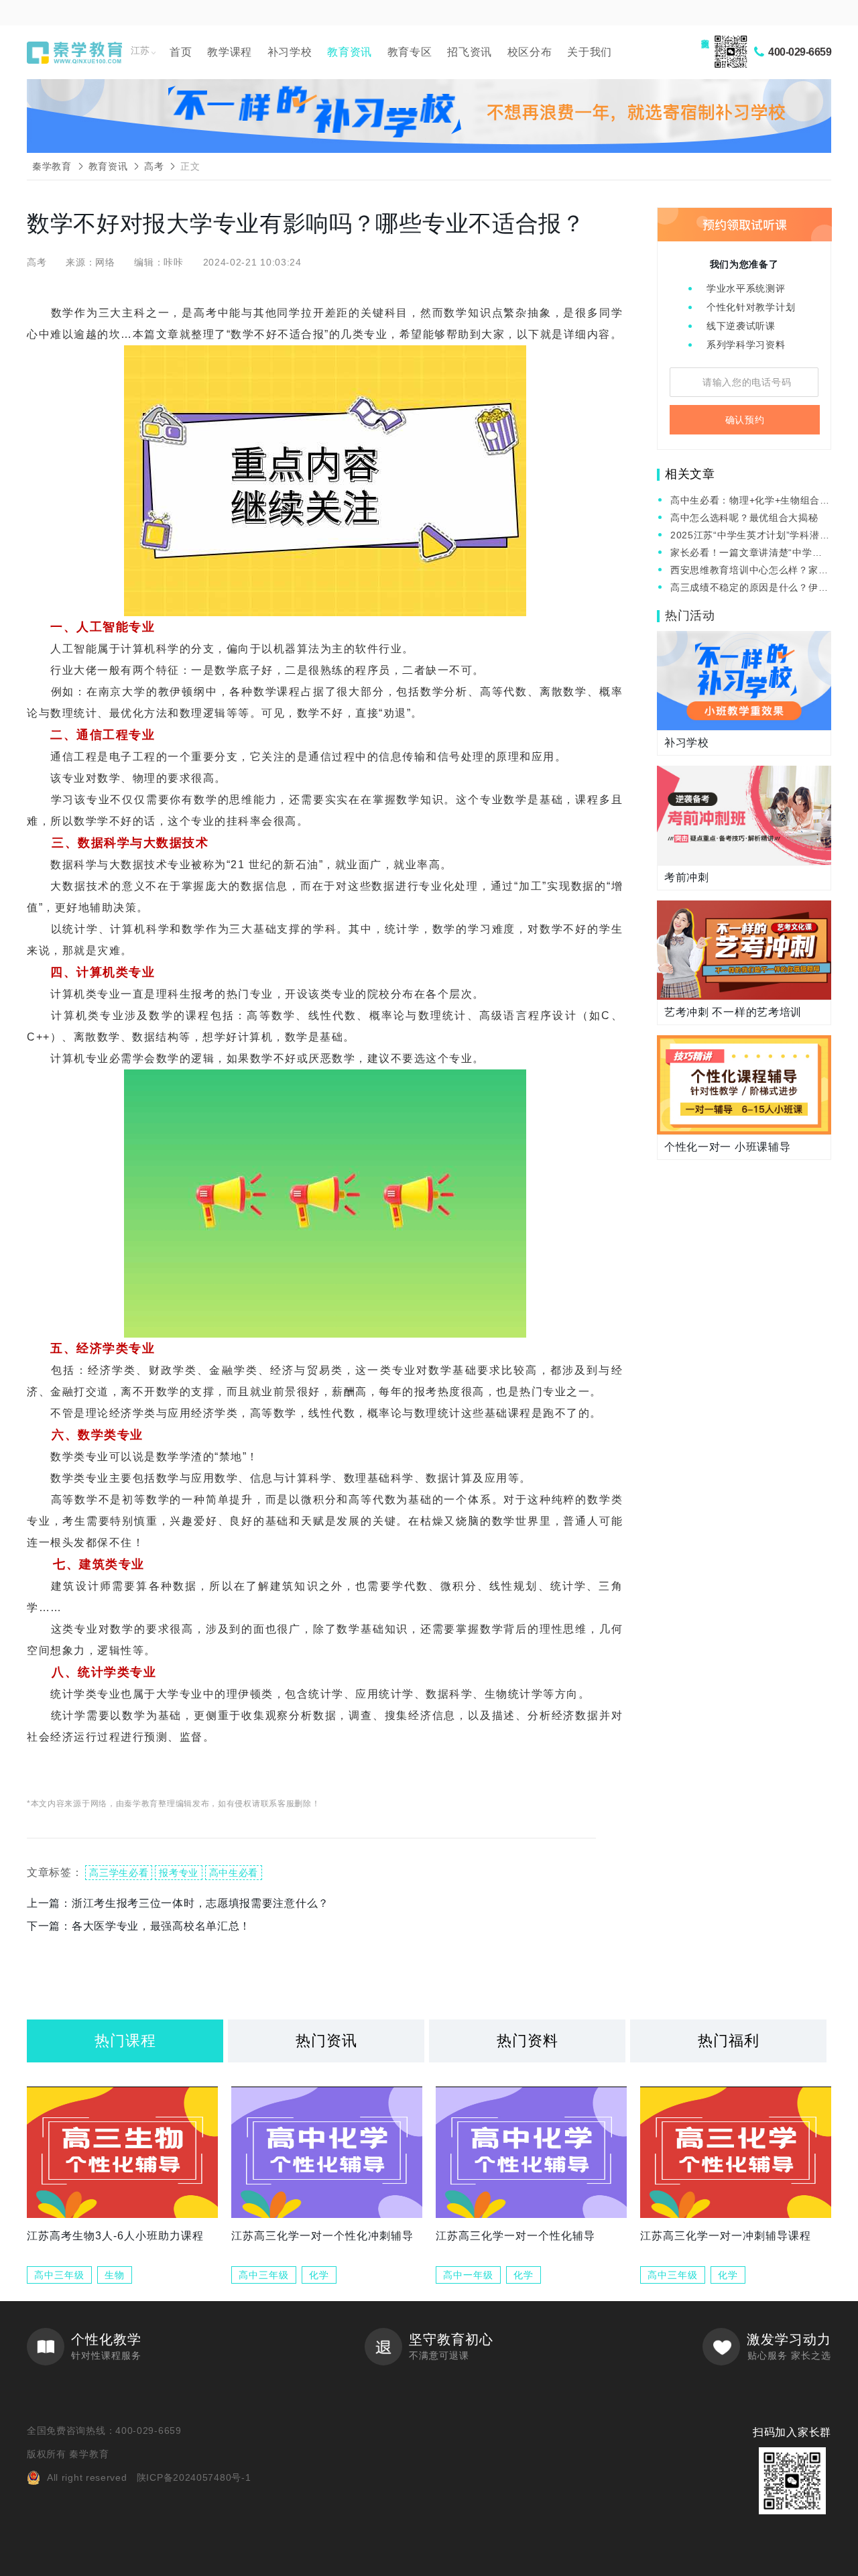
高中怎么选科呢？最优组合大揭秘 (744, 518)
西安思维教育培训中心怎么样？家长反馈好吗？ (749, 571)
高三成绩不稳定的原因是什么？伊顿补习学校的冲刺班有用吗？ (749, 588)
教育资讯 (350, 52)
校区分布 (530, 52)
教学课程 (230, 52)
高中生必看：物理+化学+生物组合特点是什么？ (750, 501)
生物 (115, 2275)
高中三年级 (59, 2275)
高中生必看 (234, 1873)
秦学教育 (52, 166)
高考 (154, 166)
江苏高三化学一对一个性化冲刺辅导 (322, 2236)
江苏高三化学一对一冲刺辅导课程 (726, 2236)
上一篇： (178, 1903)
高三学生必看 (119, 1873)
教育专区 (410, 52)
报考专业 (179, 1873)
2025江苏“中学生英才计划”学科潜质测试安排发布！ (750, 536)
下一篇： (139, 1926)
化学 (319, 2275)
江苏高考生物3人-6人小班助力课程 (115, 2236)
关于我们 (590, 52)
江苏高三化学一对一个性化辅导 (515, 2236)
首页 (181, 52)
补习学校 (290, 52)
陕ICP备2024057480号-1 (194, 2477)
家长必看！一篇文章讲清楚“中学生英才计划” (746, 553)
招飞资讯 (470, 52)
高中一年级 (468, 2275)
